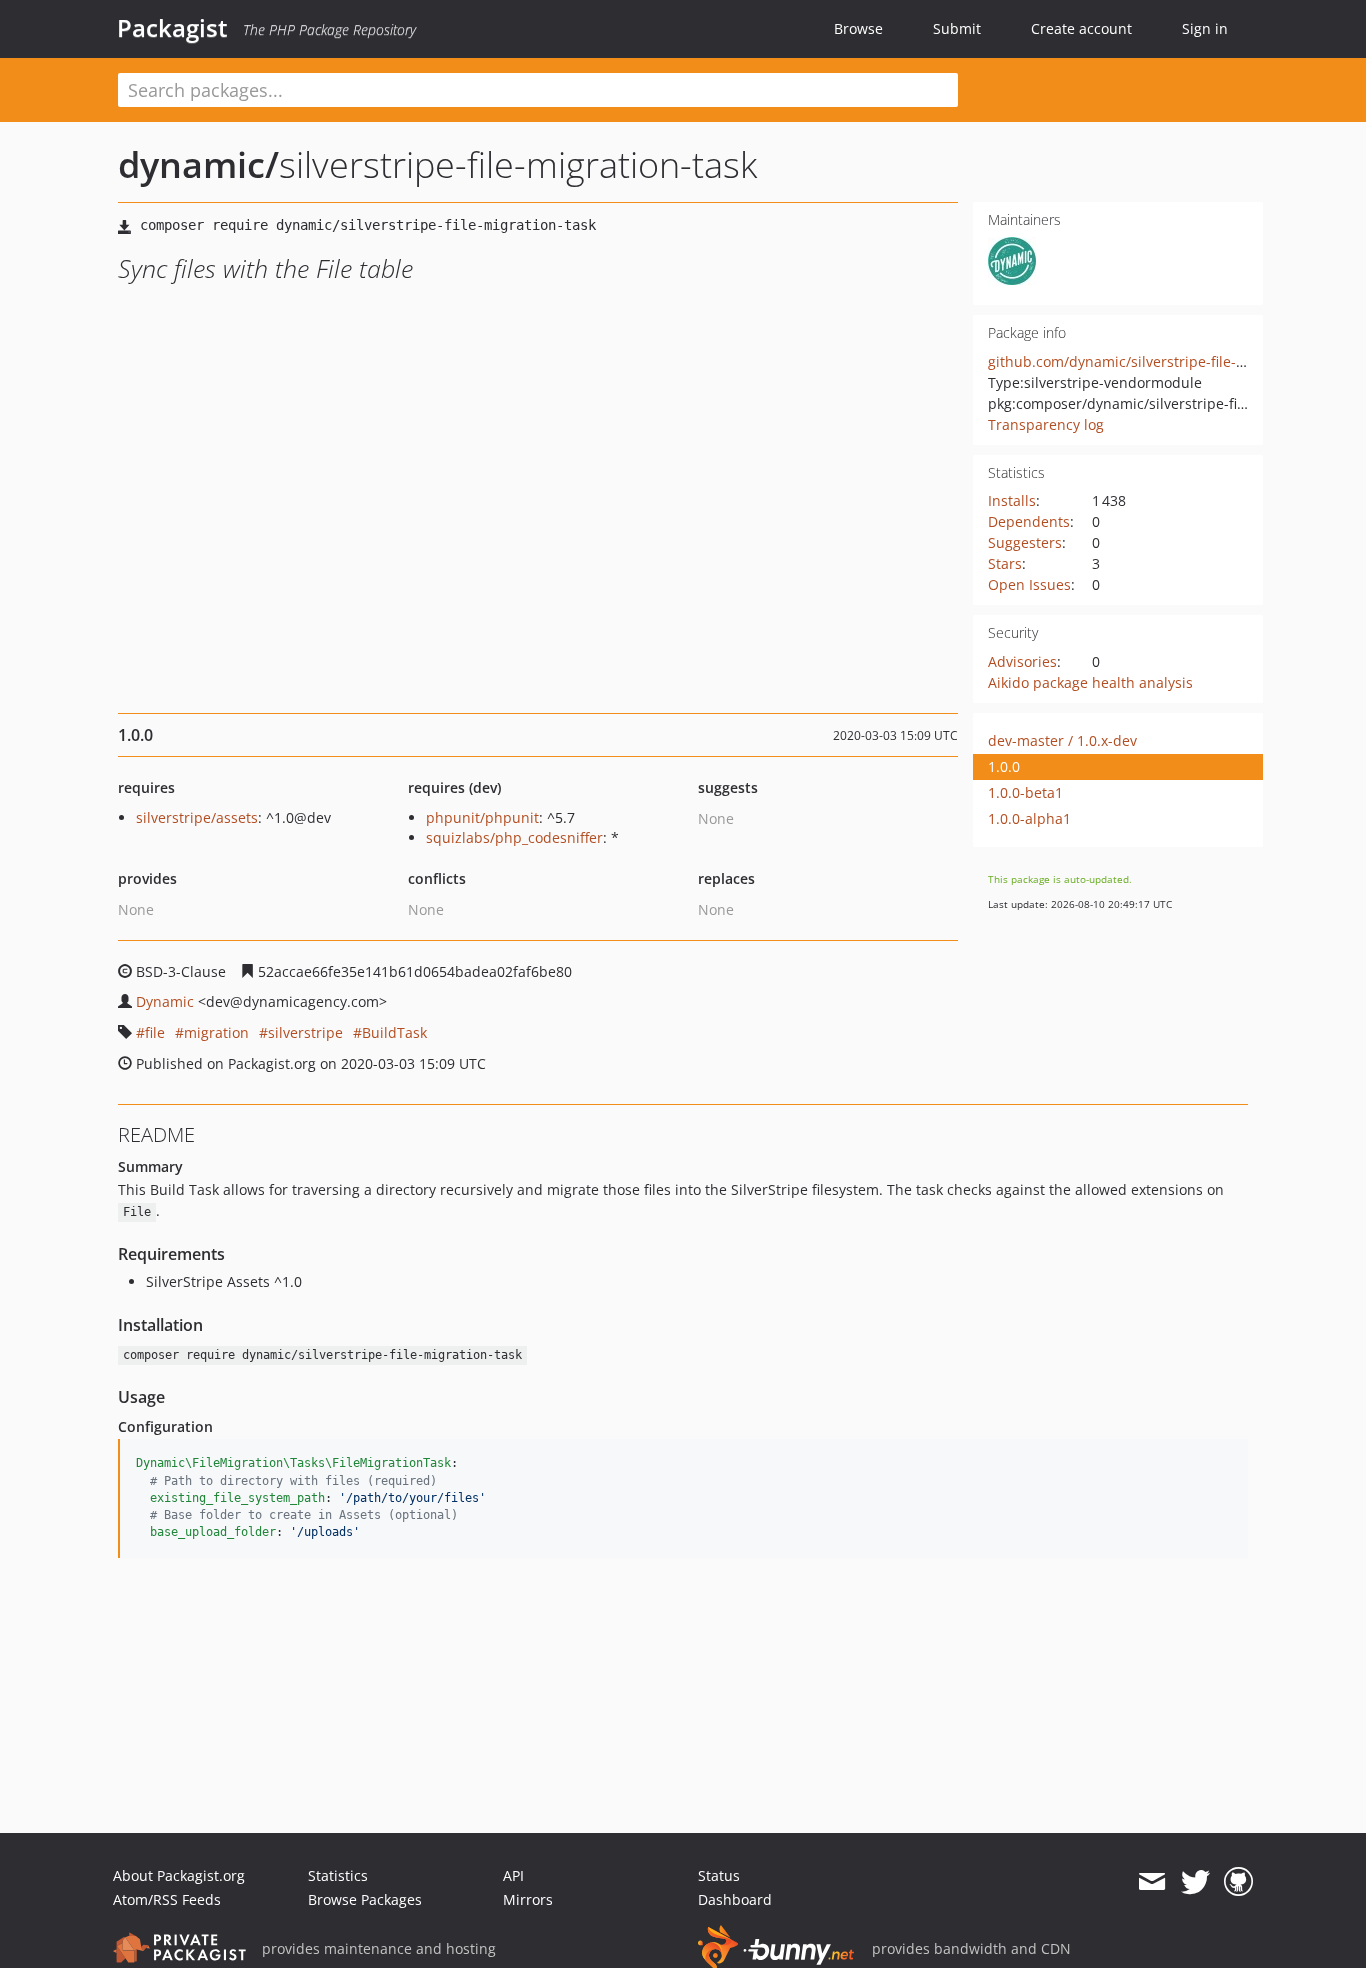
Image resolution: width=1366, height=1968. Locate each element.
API (513, 1875)
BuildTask (394, 1032)
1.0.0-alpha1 (1029, 818)
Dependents (1029, 521)
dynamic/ (198, 164)
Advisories (1022, 661)
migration (216, 1032)
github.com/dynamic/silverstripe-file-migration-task (1160, 361)
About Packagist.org (179, 1875)
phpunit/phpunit (482, 817)
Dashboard (735, 1899)
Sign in (1205, 28)
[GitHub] (1238, 1882)
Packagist (172, 28)
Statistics (338, 1875)
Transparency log (1046, 424)
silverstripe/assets (197, 817)
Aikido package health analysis (1090, 682)
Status (719, 1875)
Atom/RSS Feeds (167, 1899)
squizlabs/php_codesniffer (514, 837)
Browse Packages (365, 1899)
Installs (1012, 500)
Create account (1081, 28)
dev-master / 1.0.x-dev (1062, 740)
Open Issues (1029, 584)
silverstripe (305, 1032)
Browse (858, 28)
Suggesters (1025, 542)
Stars (1005, 563)
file (155, 1032)
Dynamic (165, 1001)
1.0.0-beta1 (1025, 792)
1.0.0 (1004, 766)
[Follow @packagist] (1195, 1882)
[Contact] (1151, 1882)
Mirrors (528, 1899)
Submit (957, 28)
